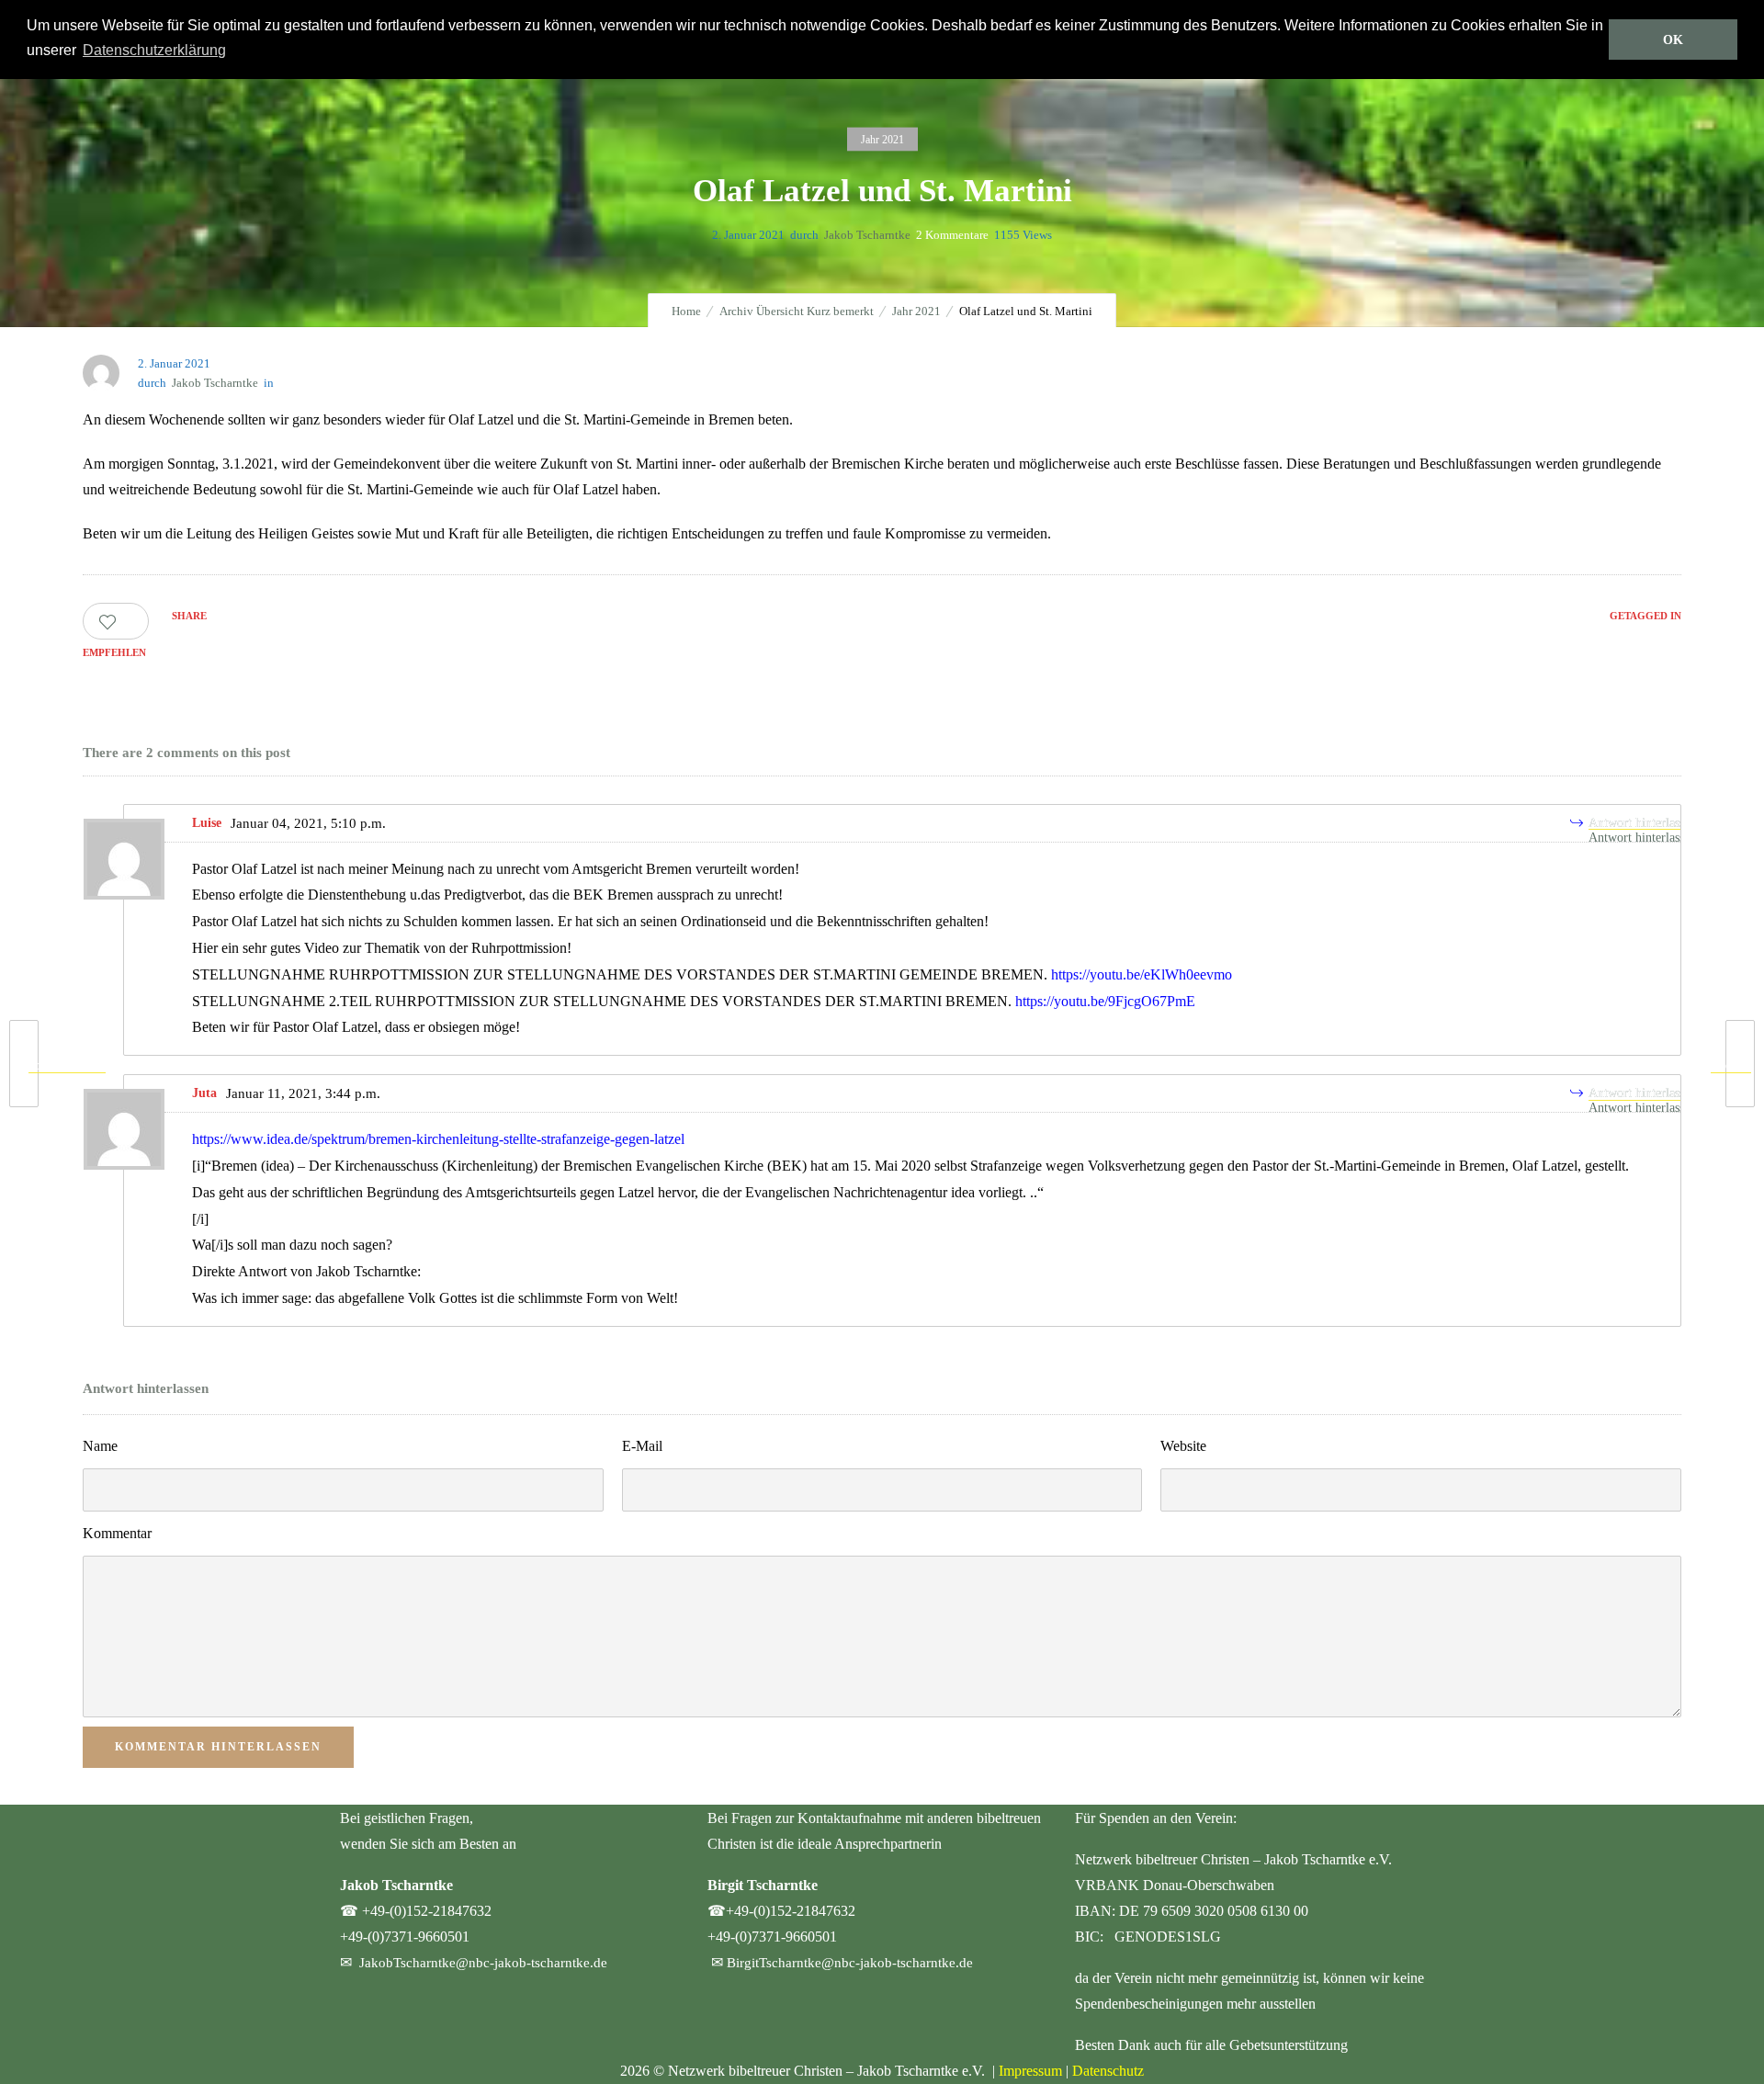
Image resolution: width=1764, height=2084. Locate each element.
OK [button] (1673, 40)
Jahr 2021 (916, 311)
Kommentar (117, 1533)
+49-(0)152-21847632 (427, 1911)
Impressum (1030, 2071)
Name (100, 1446)
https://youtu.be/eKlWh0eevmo (1142, 974)
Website (1183, 1446)
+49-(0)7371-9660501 (405, 1937)
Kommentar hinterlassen (218, 1747)
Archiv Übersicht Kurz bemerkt (797, 311)
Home (686, 311)
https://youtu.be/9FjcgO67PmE (1105, 1001)
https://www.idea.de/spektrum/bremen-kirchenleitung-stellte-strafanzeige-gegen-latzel (438, 1139)
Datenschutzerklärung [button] (154, 50)
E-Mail (642, 1446)
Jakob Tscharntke (867, 235)
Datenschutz (1108, 2071)
